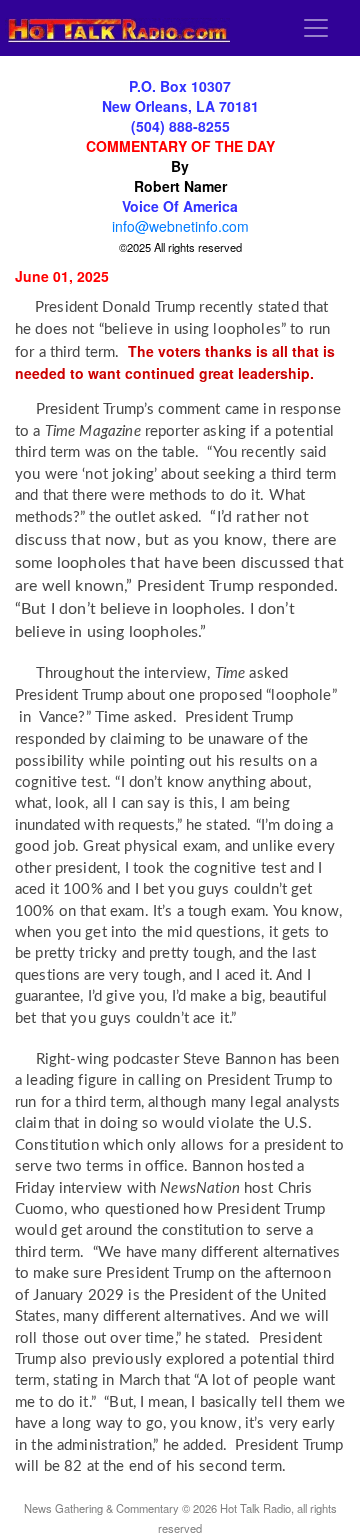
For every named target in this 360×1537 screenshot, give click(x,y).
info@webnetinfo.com (180, 226)
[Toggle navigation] (316, 28)
